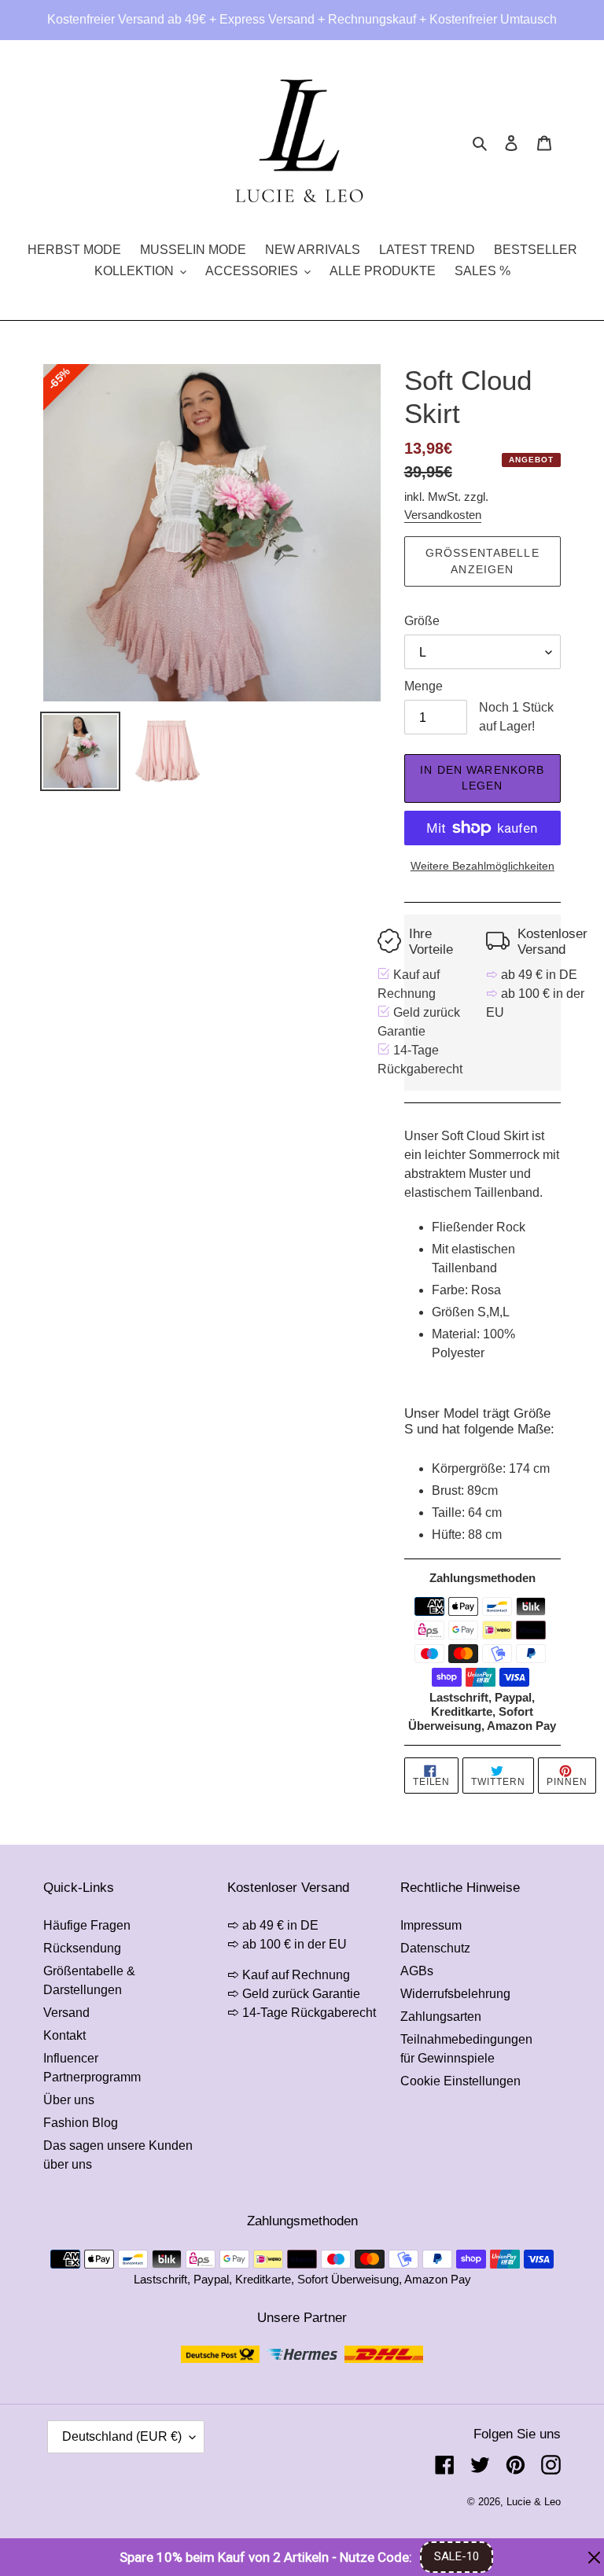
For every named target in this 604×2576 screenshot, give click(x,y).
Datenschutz (435, 1948)
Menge (424, 686)
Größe (422, 621)
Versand (66, 2013)
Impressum (431, 1925)
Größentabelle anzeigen (482, 561)
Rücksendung (82, 1948)
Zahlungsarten (441, 2017)
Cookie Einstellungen (460, 2081)
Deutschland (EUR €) (122, 2436)
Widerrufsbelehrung (455, 1994)
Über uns (69, 2100)
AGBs (417, 1971)
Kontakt (64, 2035)
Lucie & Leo (534, 2502)
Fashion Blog (81, 2123)
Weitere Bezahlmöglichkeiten (482, 866)
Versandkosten (443, 515)
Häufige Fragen (87, 1925)
